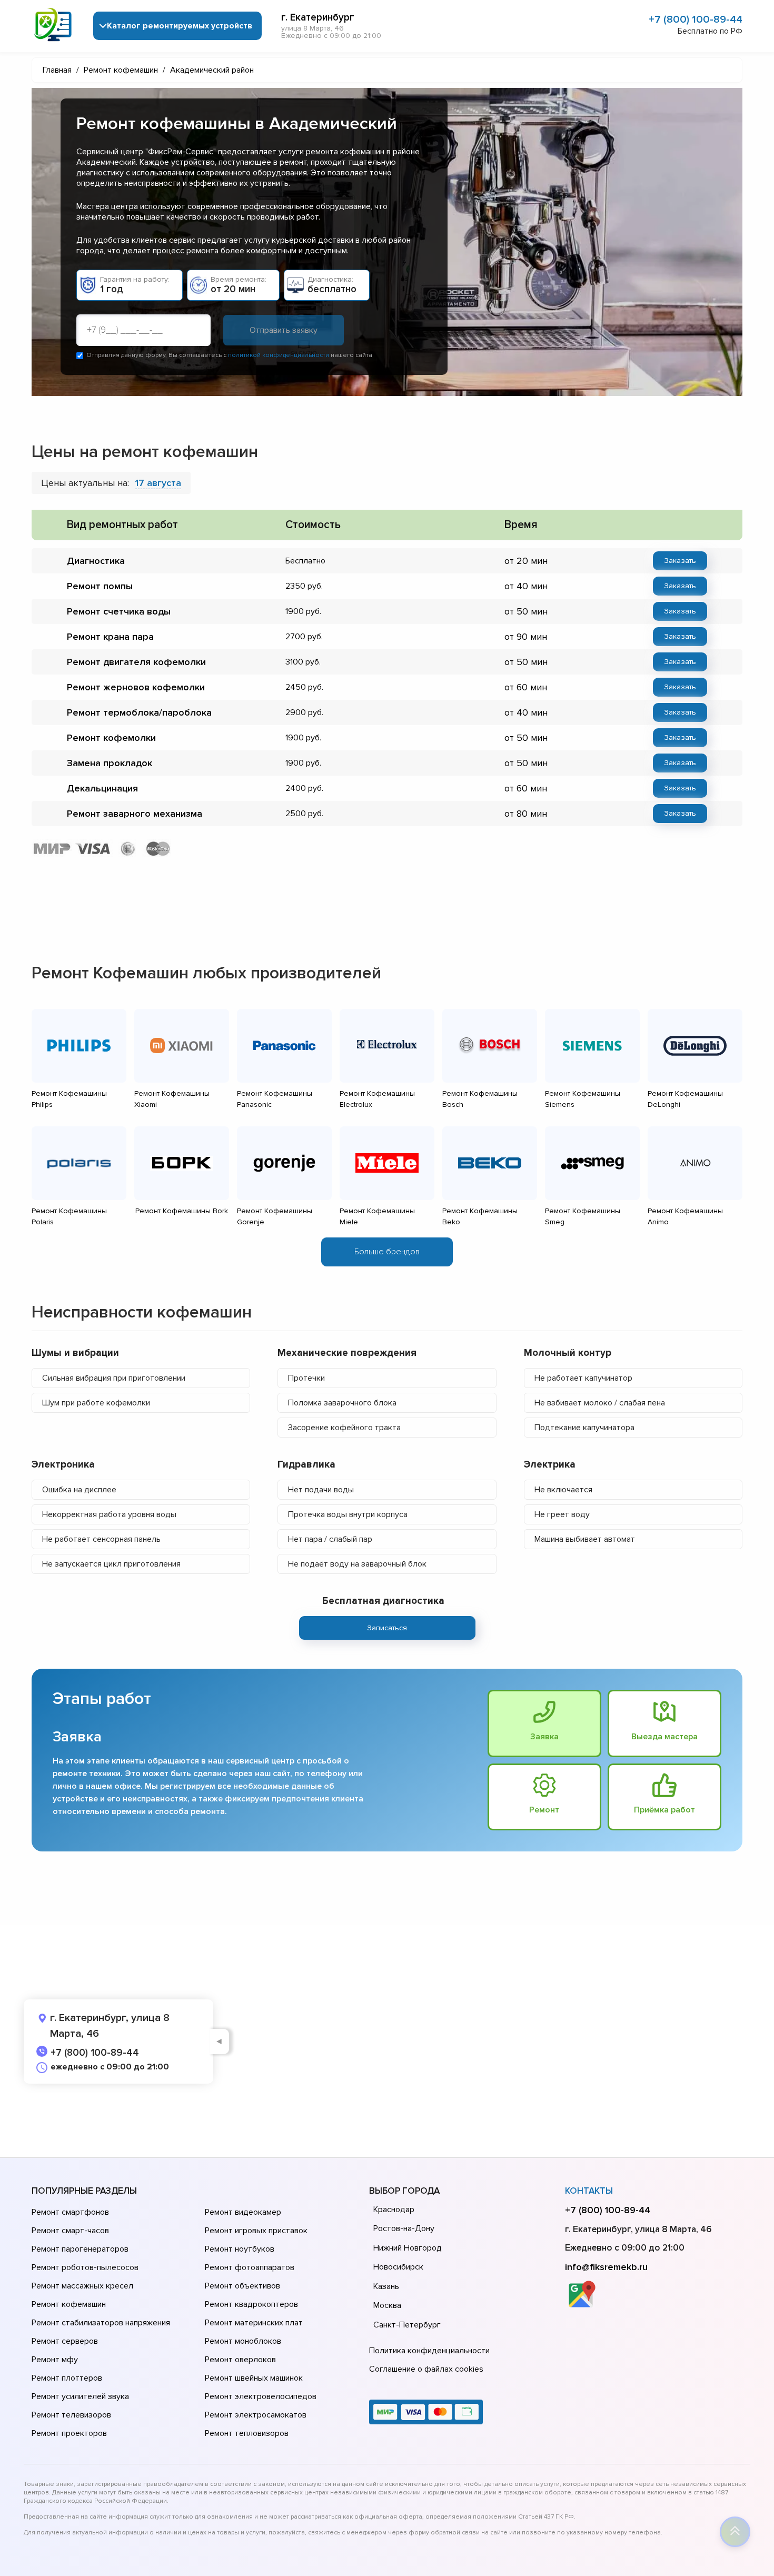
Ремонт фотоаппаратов (250, 2267)
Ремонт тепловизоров (247, 2433)
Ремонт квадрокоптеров (251, 2304)
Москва (387, 2305)
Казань (386, 2286)
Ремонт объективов (242, 2286)
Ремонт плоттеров (67, 2378)
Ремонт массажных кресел (82, 2286)
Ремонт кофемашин (69, 2304)
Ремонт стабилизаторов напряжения (101, 2323)
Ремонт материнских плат (254, 2323)
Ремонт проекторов (69, 2433)
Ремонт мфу (55, 2360)
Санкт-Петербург (407, 2325)
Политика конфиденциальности (429, 2351)
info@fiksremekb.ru (606, 2267)
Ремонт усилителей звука (80, 2396)
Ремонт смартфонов (70, 2212)
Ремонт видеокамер (243, 2212)
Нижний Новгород (408, 2248)
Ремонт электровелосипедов (261, 2396)
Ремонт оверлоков (240, 2360)
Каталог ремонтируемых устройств (180, 26)
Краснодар (394, 2210)
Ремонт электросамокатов (256, 2415)
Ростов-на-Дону (404, 2228)
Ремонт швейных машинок (254, 2378)
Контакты (589, 2191)
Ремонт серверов (65, 2341)
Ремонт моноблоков (243, 2341)
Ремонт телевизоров (71, 2415)
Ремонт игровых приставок (256, 2231)
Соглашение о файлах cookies (426, 2369)
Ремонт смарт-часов (70, 2231)
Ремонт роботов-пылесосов (85, 2267)
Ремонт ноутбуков (240, 2249)
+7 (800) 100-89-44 (696, 19)
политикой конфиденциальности (279, 355)
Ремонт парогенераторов (80, 2249)
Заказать (680, 561)
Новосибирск (398, 2267)
